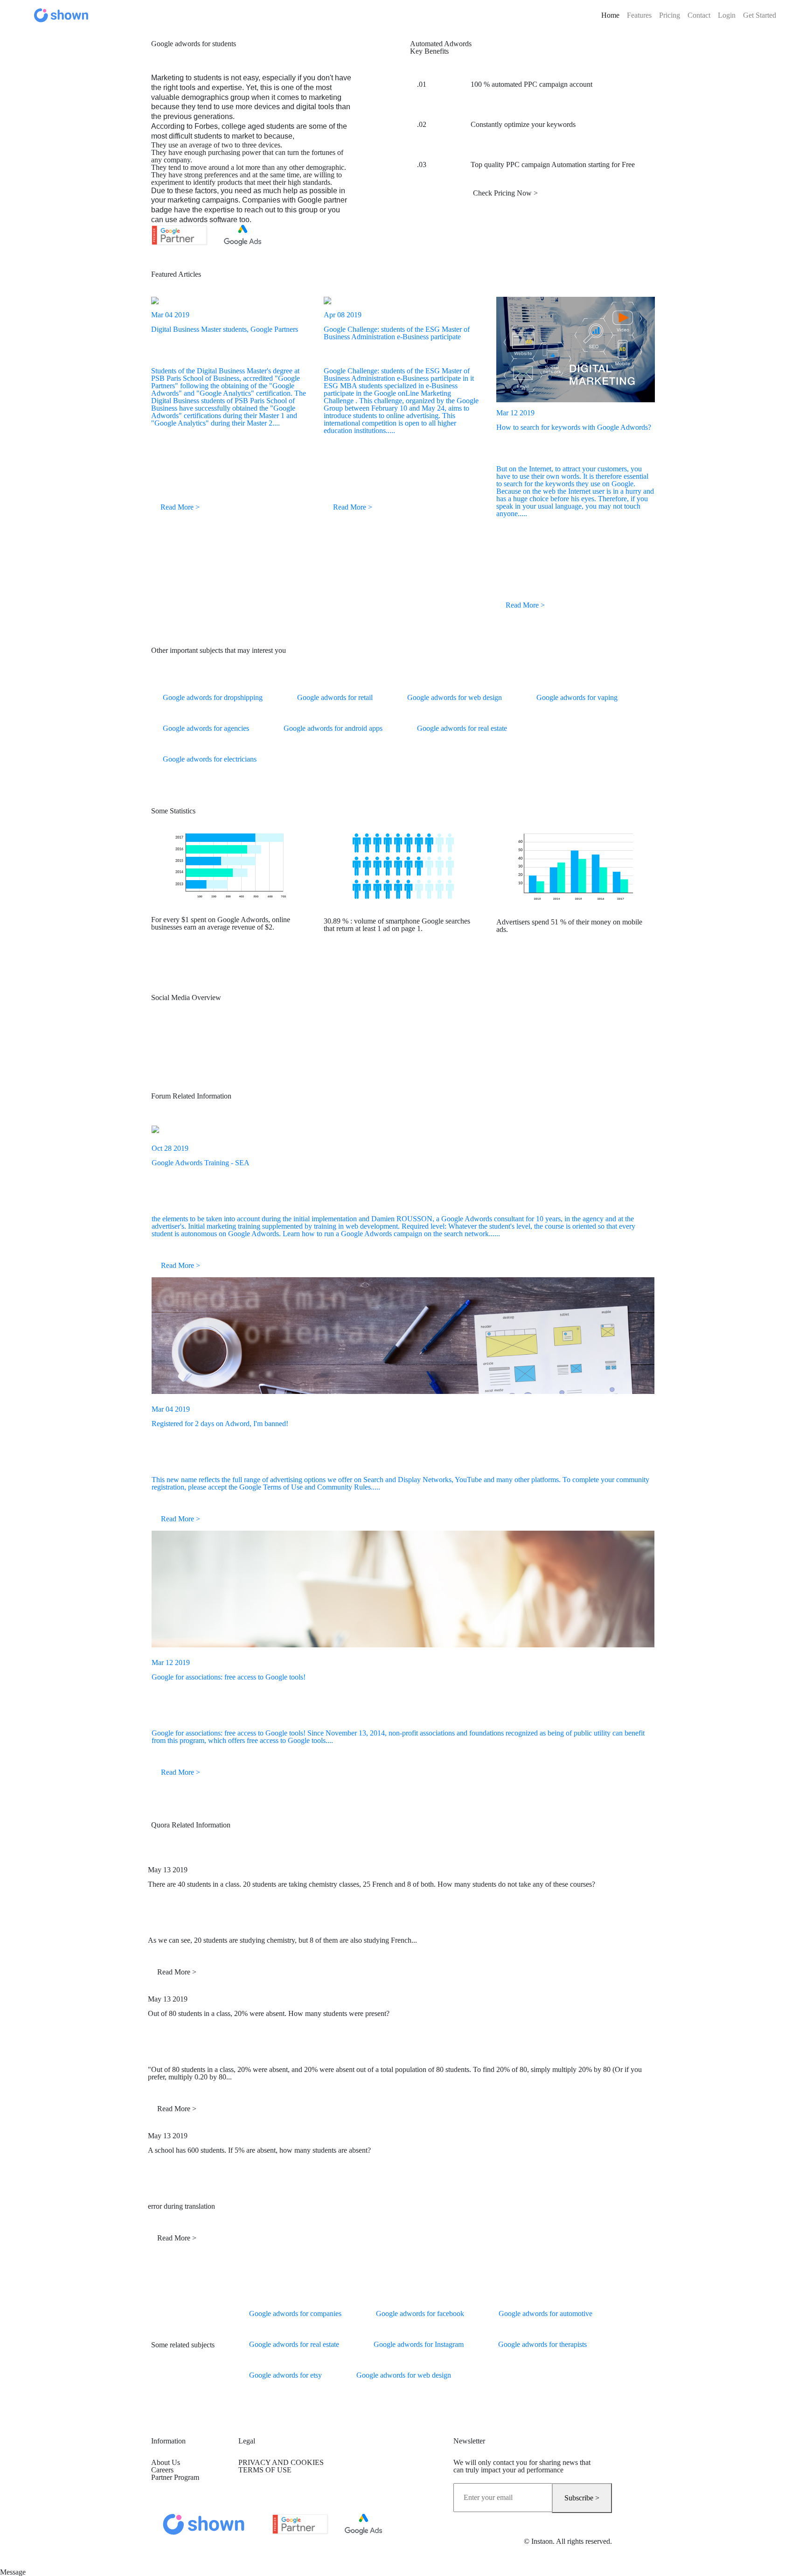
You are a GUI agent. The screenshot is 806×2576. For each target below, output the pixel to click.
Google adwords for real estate (462, 728)
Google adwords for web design (455, 697)
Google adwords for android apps (333, 728)
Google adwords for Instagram (419, 2344)
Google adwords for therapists (542, 2344)
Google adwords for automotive (545, 2313)
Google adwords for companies (295, 2313)
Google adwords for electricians (210, 759)
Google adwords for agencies (206, 728)
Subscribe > (582, 2498)
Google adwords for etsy (285, 2375)
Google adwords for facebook (420, 2313)
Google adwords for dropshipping (213, 697)
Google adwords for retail (335, 697)
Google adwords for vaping (577, 697)
